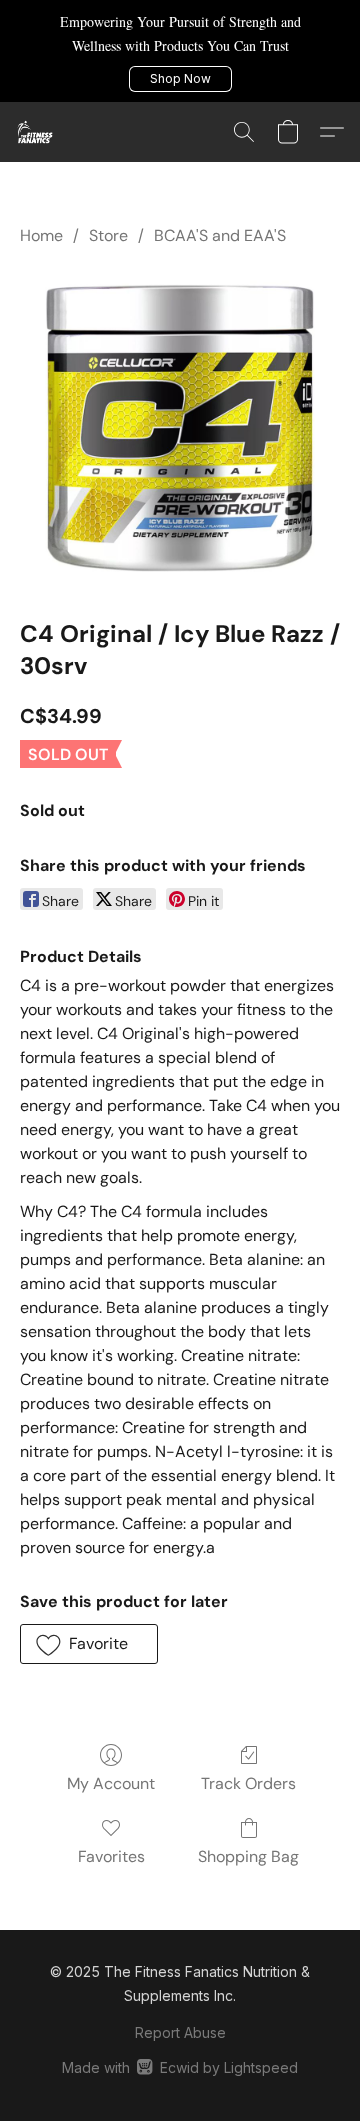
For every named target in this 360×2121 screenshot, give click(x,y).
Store (108, 235)
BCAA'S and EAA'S (220, 235)
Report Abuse (180, 2032)
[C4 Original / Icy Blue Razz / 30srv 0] (180, 428)
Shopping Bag (248, 1856)
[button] (180, 79)
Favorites (111, 1856)
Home (41, 235)
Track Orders (248, 1783)
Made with (179, 2067)
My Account (111, 1783)
